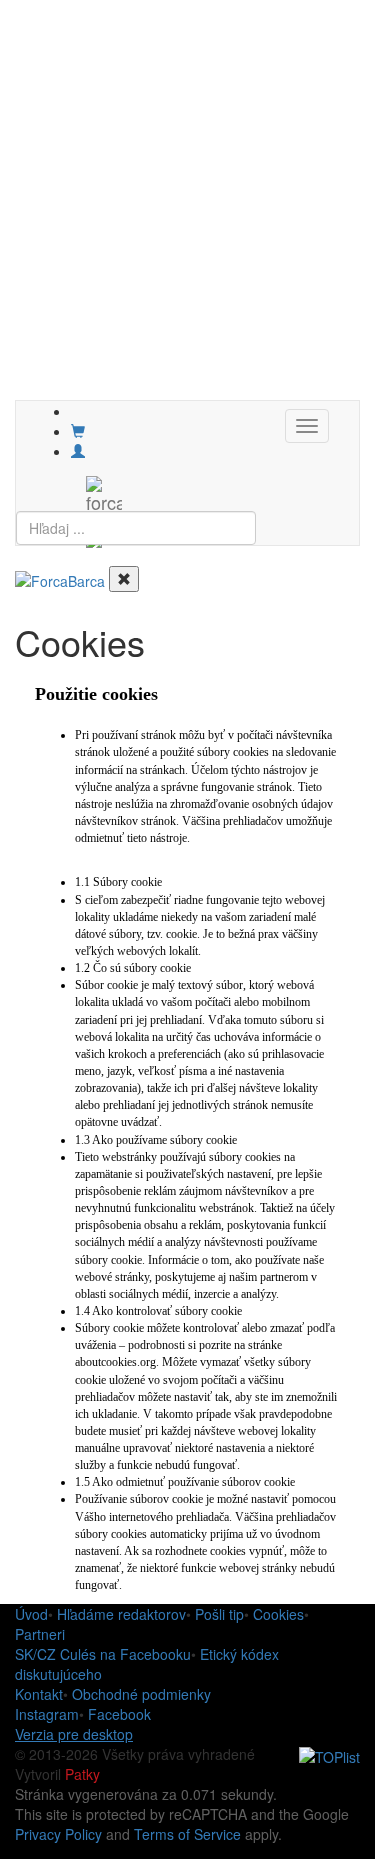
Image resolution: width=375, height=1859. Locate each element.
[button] (78, 451)
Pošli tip (219, 1614)
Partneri (40, 1634)
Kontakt (39, 1694)
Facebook (119, 1714)
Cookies (278, 1614)
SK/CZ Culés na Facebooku (103, 1654)
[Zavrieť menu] (124, 579)
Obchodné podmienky (141, 1694)
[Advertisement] (187, 212)
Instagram (47, 1714)
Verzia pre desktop (74, 1734)
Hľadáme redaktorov (121, 1614)
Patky (82, 1774)
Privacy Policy (58, 1834)
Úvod (31, 1614)
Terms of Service (187, 1834)
